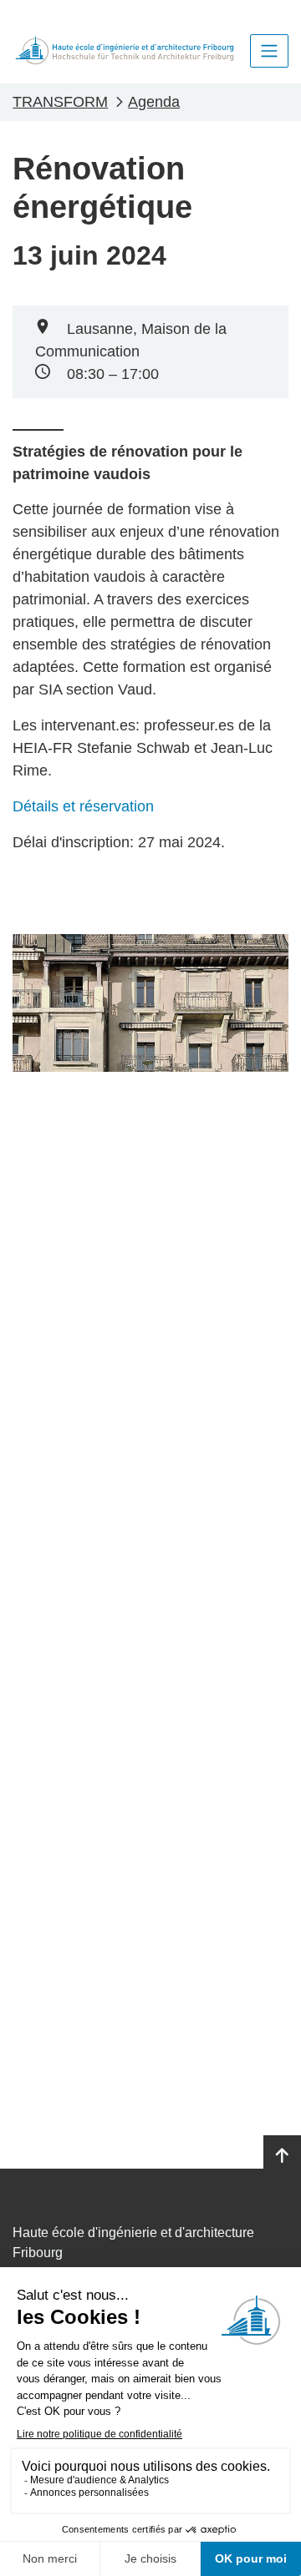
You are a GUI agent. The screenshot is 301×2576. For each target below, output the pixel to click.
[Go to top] (282, 2156)
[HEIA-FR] (125, 51)
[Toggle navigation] (269, 51)
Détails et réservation (85, 806)
